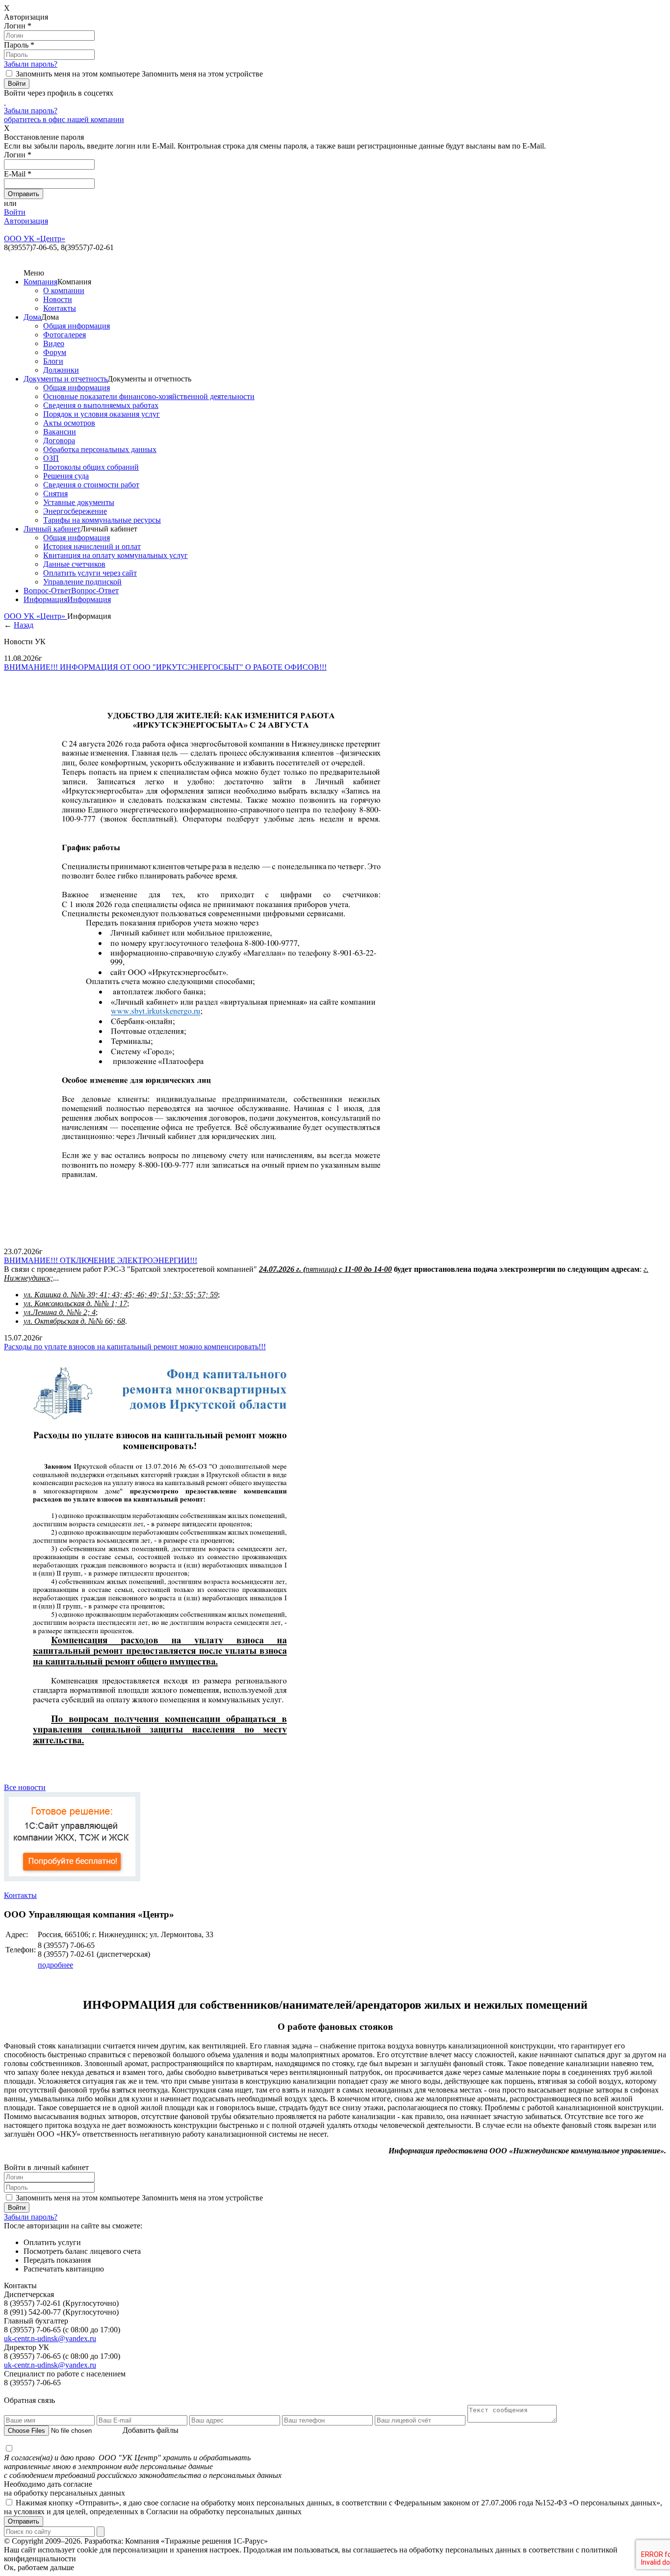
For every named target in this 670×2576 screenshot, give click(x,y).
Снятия (55, 493)
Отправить (24, 2521)
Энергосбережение (75, 511)
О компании (64, 290)
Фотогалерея (64, 335)
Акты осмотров (69, 423)
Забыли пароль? (31, 64)
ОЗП (51, 458)
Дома (32, 317)
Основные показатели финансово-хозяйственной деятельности (149, 396)
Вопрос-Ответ (47, 591)
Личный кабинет (52, 529)
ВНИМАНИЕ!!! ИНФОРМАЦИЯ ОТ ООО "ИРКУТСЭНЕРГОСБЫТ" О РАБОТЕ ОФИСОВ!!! (165, 667)
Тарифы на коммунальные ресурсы (102, 520)
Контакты (60, 308)
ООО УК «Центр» (36, 616)
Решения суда (66, 476)
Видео (54, 343)
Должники (61, 370)
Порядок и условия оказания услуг (102, 414)
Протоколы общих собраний (91, 467)
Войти (15, 212)
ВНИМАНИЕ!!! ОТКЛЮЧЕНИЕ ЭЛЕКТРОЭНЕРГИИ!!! (101, 1260)
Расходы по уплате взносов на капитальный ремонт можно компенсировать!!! (135, 1347)
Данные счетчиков (74, 564)
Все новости (25, 1787)
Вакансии (60, 432)
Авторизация (26, 221)
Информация (45, 599)
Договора (59, 441)
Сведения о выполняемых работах (101, 405)
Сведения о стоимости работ (91, 485)
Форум (55, 352)
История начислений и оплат (92, 546)
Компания (40, 282)
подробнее (55, 1965)
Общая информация (77, 326)
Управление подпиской (82, 582)
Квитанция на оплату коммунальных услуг (116, 555)
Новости (58, 299)
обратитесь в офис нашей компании (64, 119)
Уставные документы (79, 502)
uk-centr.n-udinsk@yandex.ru (50, 2338)
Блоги (53, 361)
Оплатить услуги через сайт (90, 573)
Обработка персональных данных (100, 449)
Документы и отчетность (65, 379)
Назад (24, 625)
